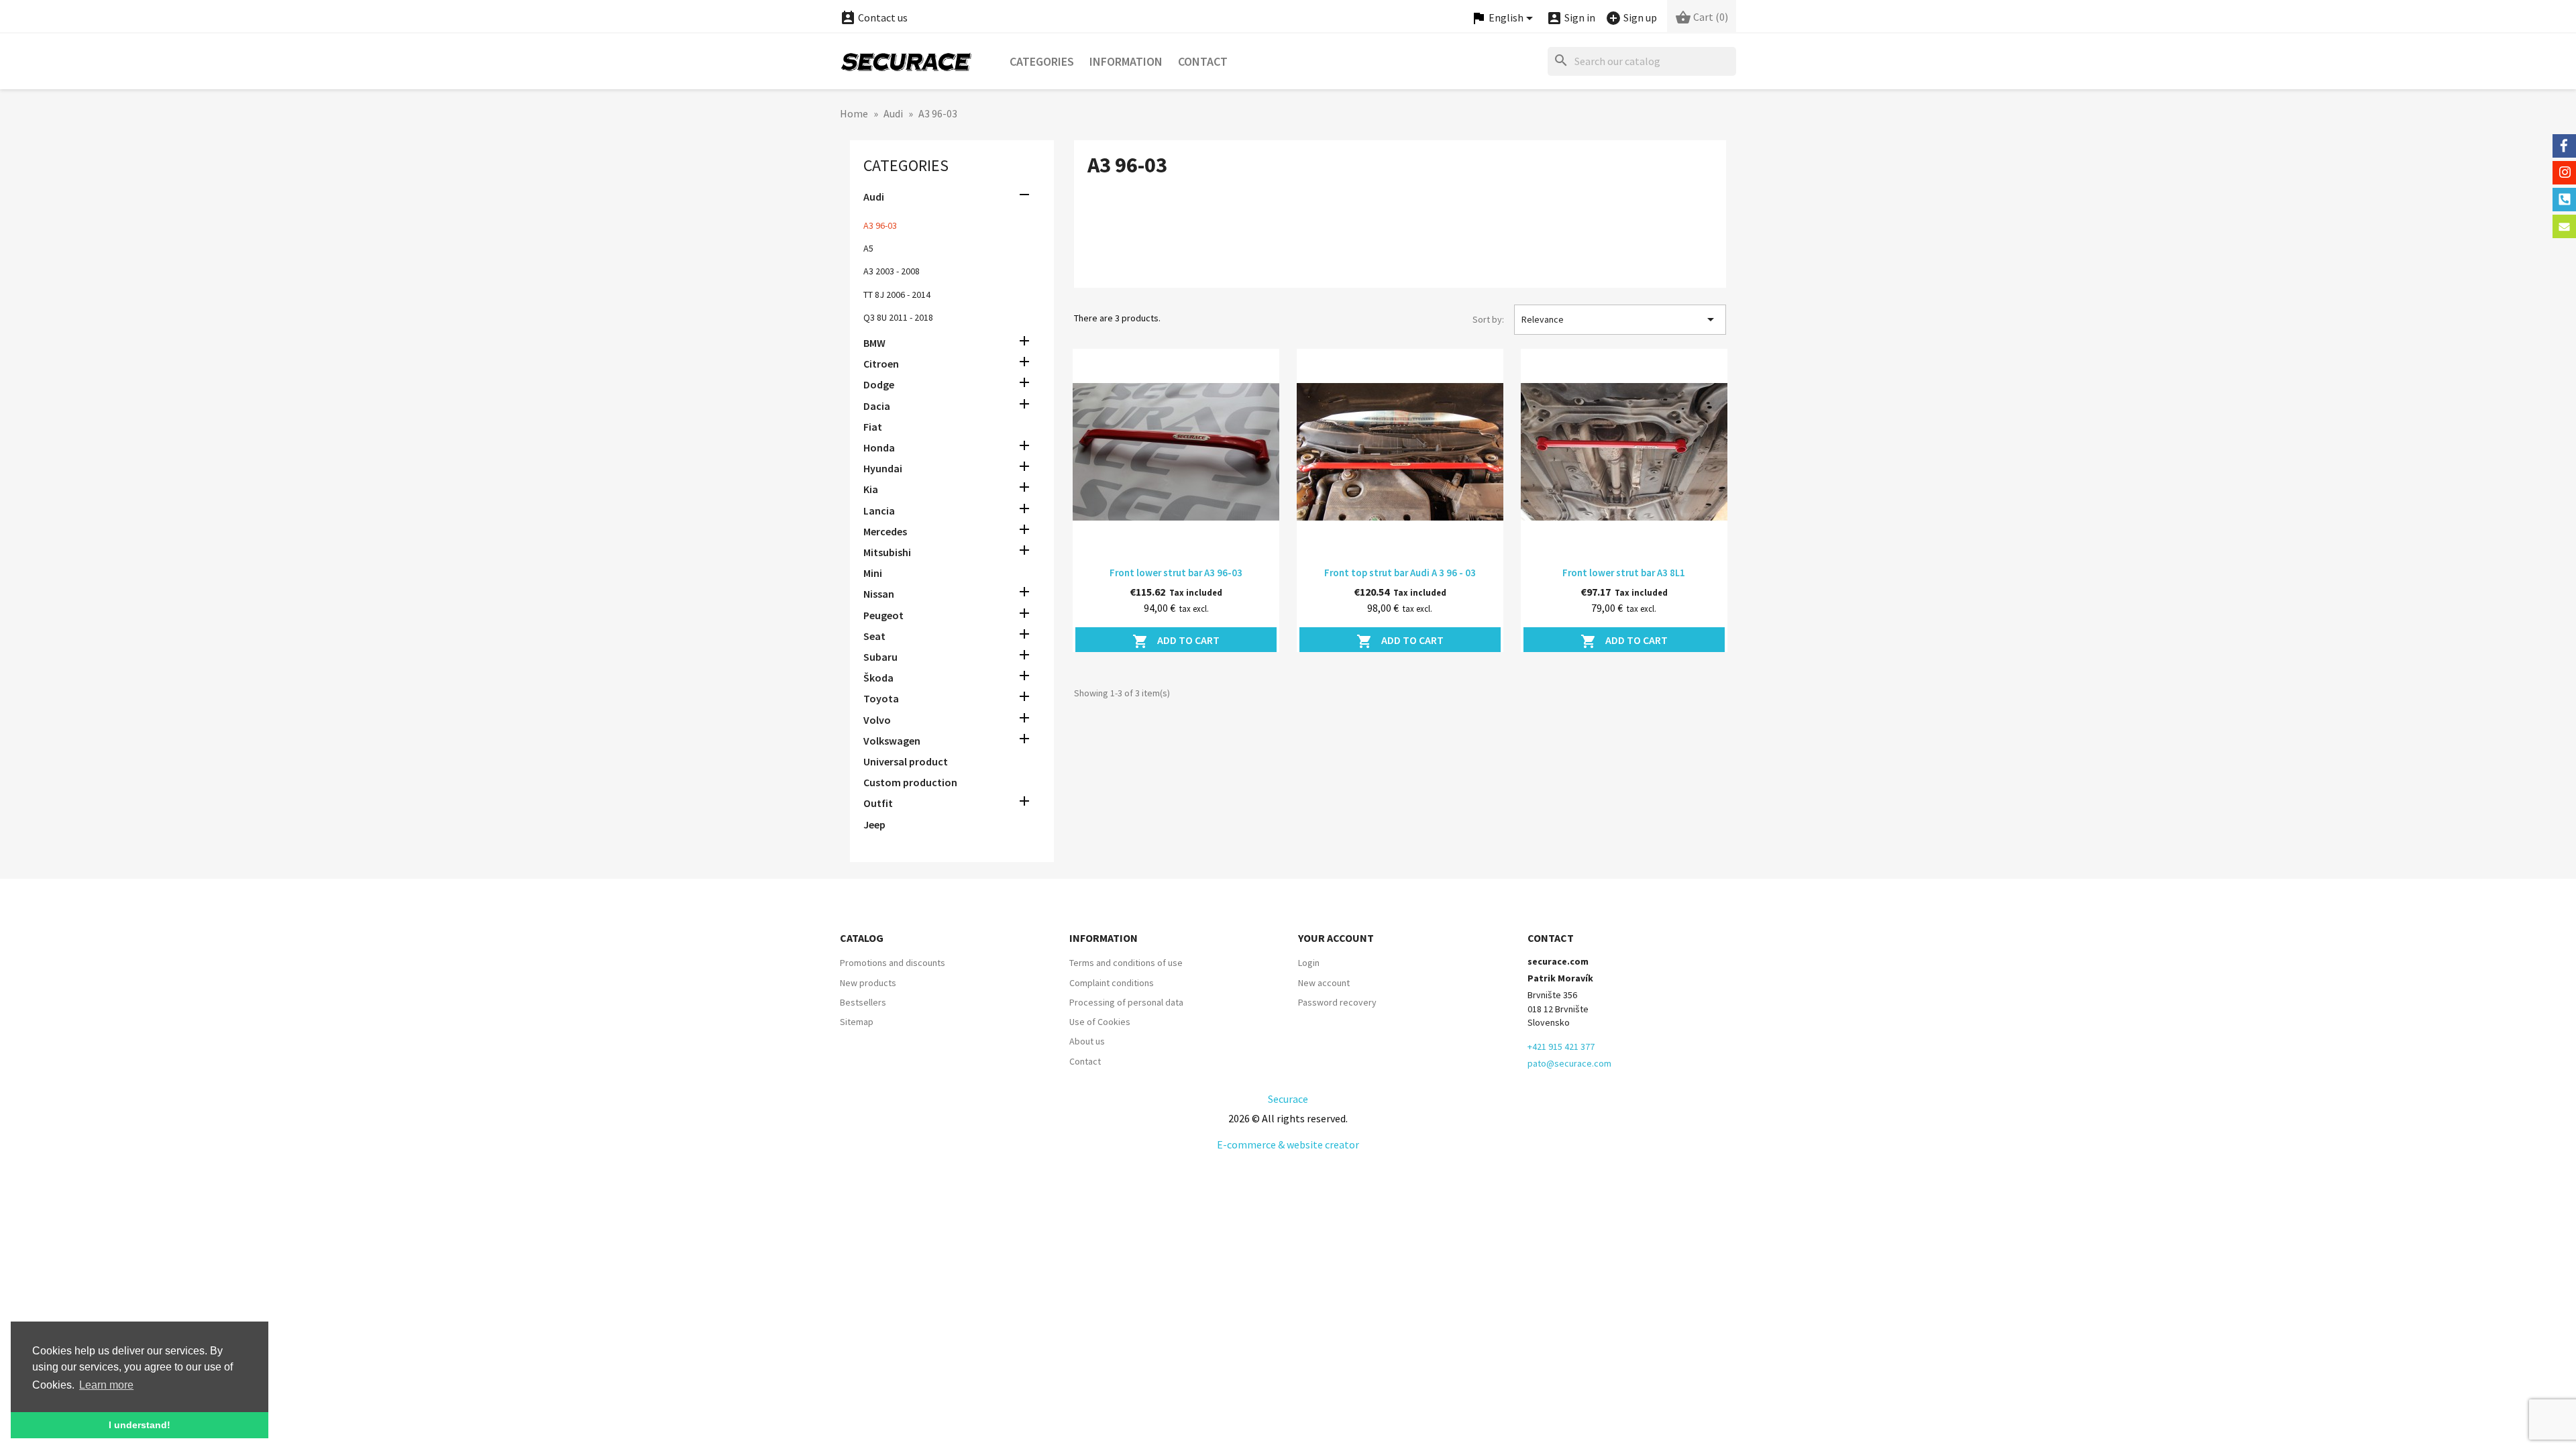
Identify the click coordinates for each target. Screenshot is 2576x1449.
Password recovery (1337, 1002)
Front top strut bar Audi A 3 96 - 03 (1400, 573)
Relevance (1620, 319)
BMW (874, 343)
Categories (1042, 61)
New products (868, 983)
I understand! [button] (140, 1425)
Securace (1288, 1099)
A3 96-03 (880, 225)
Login (1309, 963)
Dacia (877, 406)
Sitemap (857, 1022)
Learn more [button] (106, 1385)
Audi (874, 197)
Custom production (910, 782)
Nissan (879, 594)
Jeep (874, 824)
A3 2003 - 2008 (892, 271)
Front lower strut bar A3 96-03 (1176, 573)
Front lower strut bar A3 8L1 (1624, 573)
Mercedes (885, 531)
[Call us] (2564, 200)
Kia (871, 489)
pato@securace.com (1569, 1063)
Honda (879, 447)
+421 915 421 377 (1561, 1046)
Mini (873, 573)
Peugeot (883, 615)
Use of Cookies (1100, 1022)
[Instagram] (2564, 173)
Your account (1336, 938)
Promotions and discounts (893, 963)
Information (1126, 61)
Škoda (878, 678)
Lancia (879, 511)
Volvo (877, 720)
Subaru (880, 657)
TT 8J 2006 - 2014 (897, 294)
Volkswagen (892, 741)
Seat (874, 636)
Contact (1203, 61)
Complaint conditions (1112, 983)
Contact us (874, 17)
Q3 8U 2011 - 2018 (898, 317)
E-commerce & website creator (1288, 1144)
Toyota (881, 698)
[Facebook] (2564, 146)
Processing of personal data (1126, 1002)
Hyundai (883, 468)
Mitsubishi (887, 552)
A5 (868, 248)
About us (1087, 1041)
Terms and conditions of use (1126, 963)
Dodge (879, 384)
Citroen (881, 364)
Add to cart (1176, 641)
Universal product (906, 761)
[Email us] (2564, 226)
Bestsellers (863, 1002)
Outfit (878, 803)
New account (1324, 983)
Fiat (873, 427)
